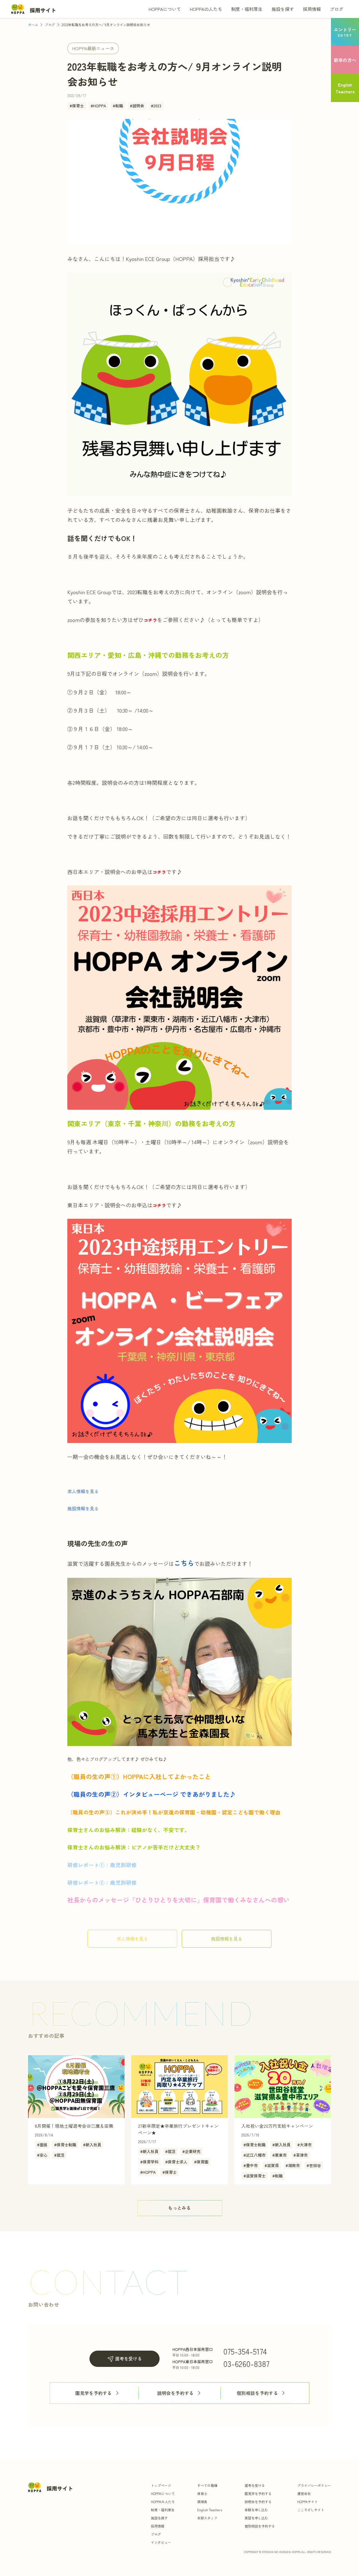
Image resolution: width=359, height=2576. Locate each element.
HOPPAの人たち (206, 9)
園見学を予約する (94, 2393)
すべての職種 (207, 2485)
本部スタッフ (207, 2518)
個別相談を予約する (257, 2393)
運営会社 (304, 2493)
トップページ (161, 2485)
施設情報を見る (83, 1508)
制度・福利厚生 (247, 9)
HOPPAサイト (308, 2502)
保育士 (202, 2493)
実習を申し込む (256, 2518)
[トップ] (34, 9)
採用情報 (312, 9)
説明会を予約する (175, 2393)
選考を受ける (128, 2358)
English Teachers (210, 2510)
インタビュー (161, 2542)
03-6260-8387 (246, 2364)
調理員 (202, 2502)
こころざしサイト (311, 2510)
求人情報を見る (83, 1491)
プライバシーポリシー (314, 2485)
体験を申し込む (256, 2510)
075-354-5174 (245, 2351)
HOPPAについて (165, 9)
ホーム (33, 25)
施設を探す (283, 9)
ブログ (337, 9)
